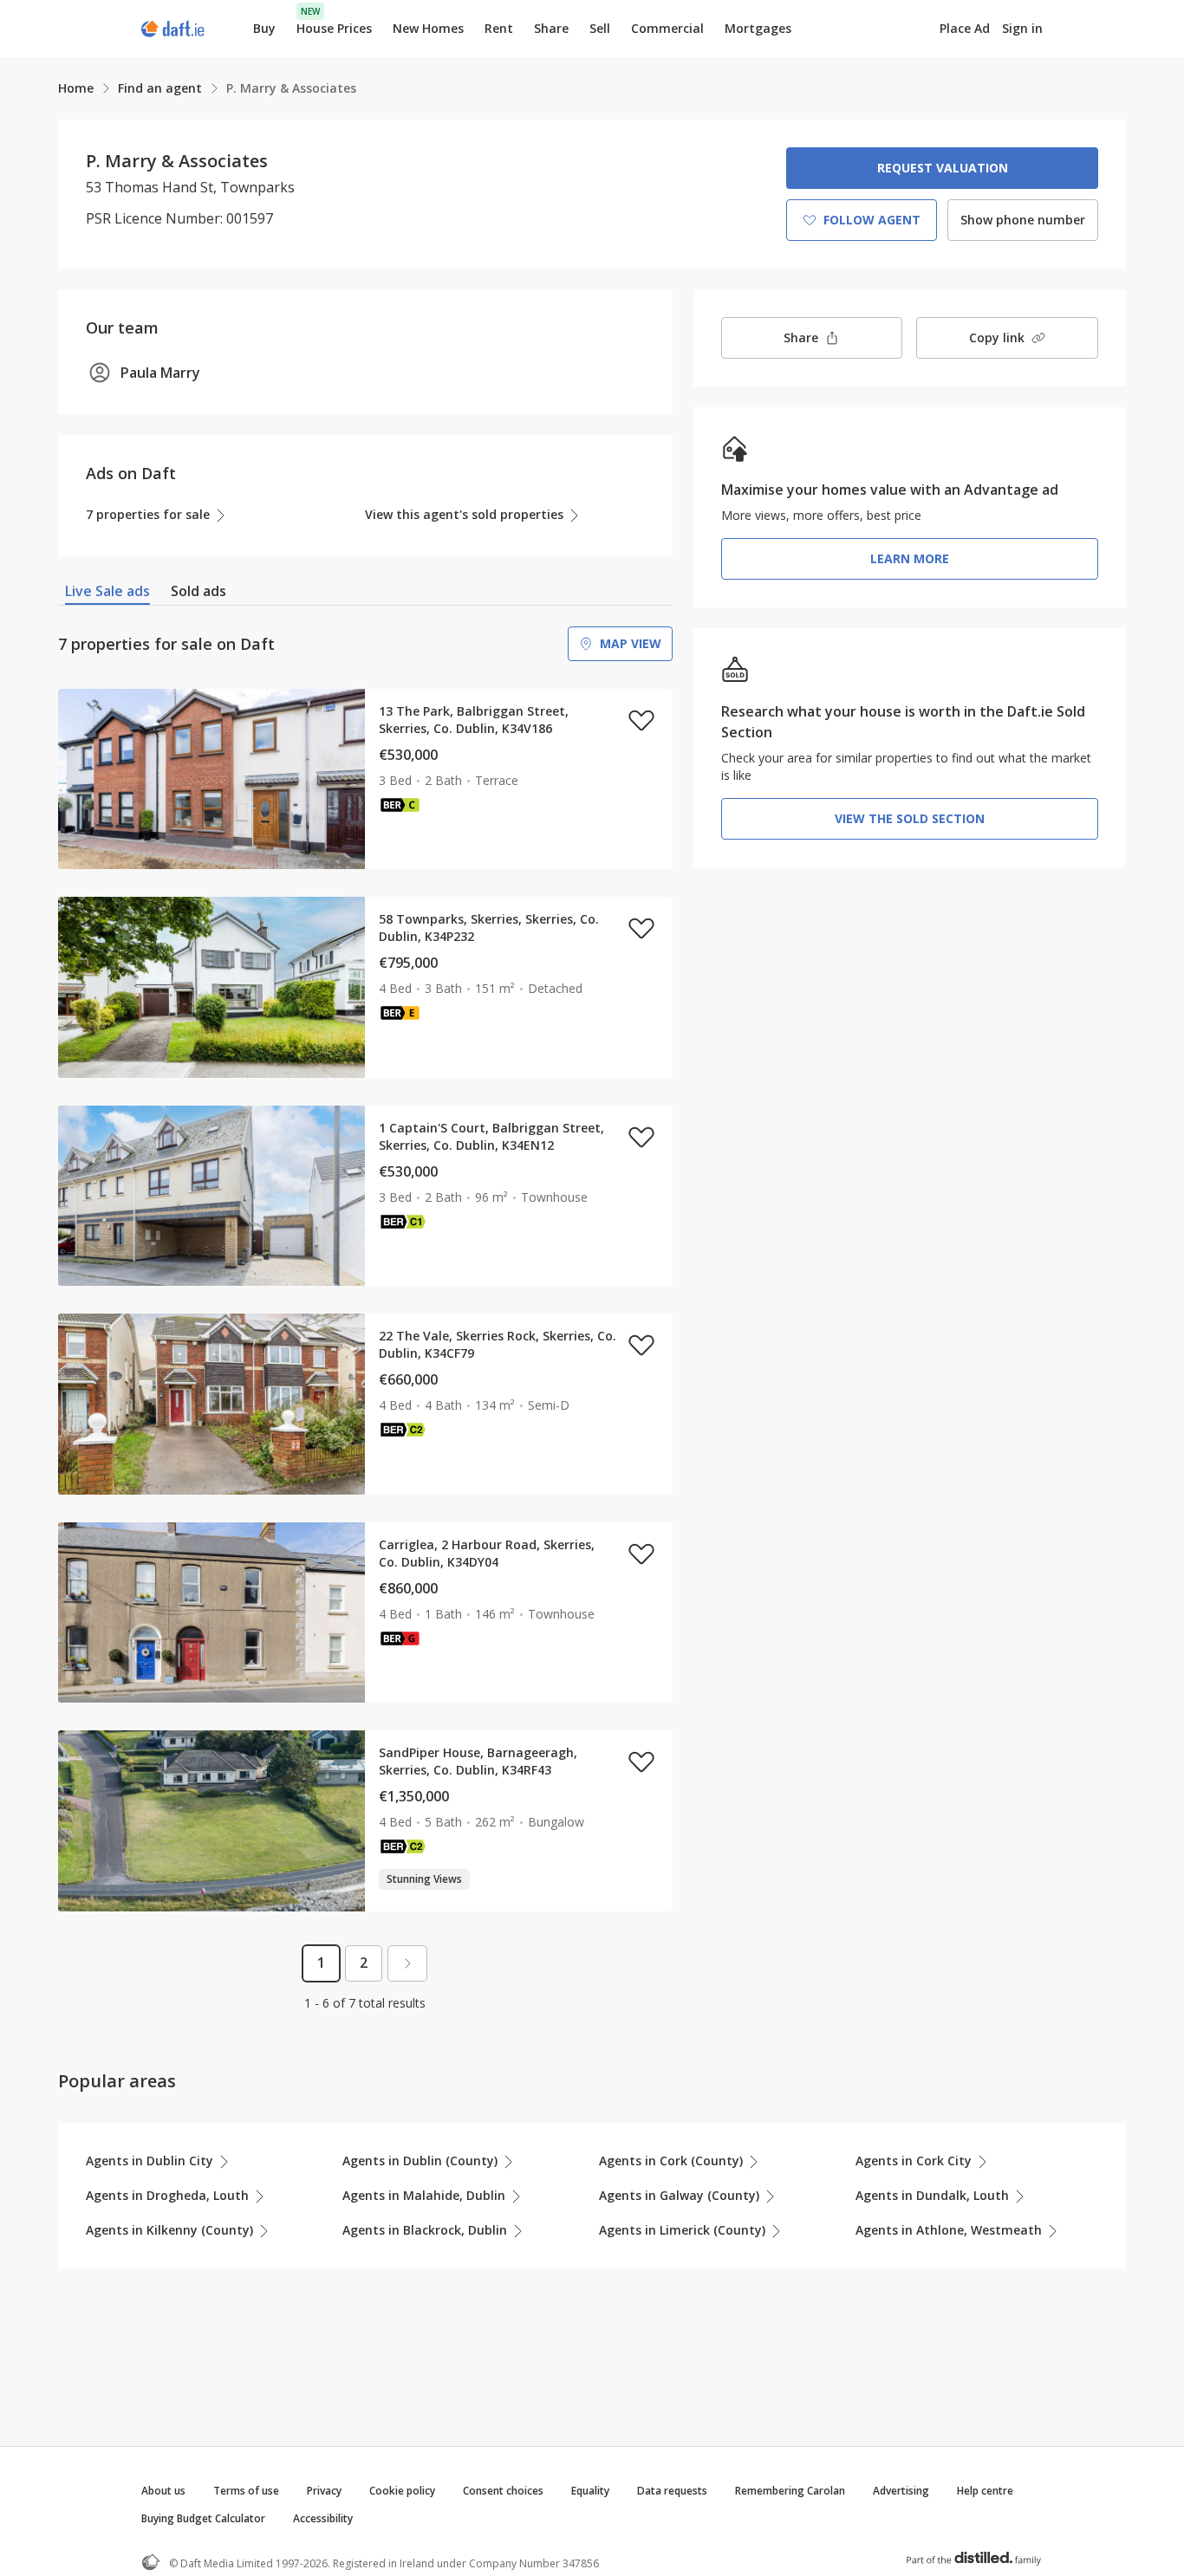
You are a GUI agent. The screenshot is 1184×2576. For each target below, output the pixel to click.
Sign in (1022, 28)
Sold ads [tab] (198, 591)
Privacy (324, 2491)
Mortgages (758, 29)
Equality (590, 2491)
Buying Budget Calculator (203, 2518)
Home (76, 88)
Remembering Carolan (790, 2491)
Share (551, 28)
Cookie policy (402, 2491)
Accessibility (323, 2518)
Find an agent (160, 88)
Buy (264, 28)
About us (163, 2491)
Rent (499, 28)
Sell (600, 28)
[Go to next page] (407, 1963)
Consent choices (503, 2491)
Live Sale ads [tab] (107, 591)
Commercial (667, 28)
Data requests (672, 2491)
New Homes (428, 28)
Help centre (985, 2491)
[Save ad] (641, 720)
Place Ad (965, 29)
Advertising (901, 2491)
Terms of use (246, 2491)
